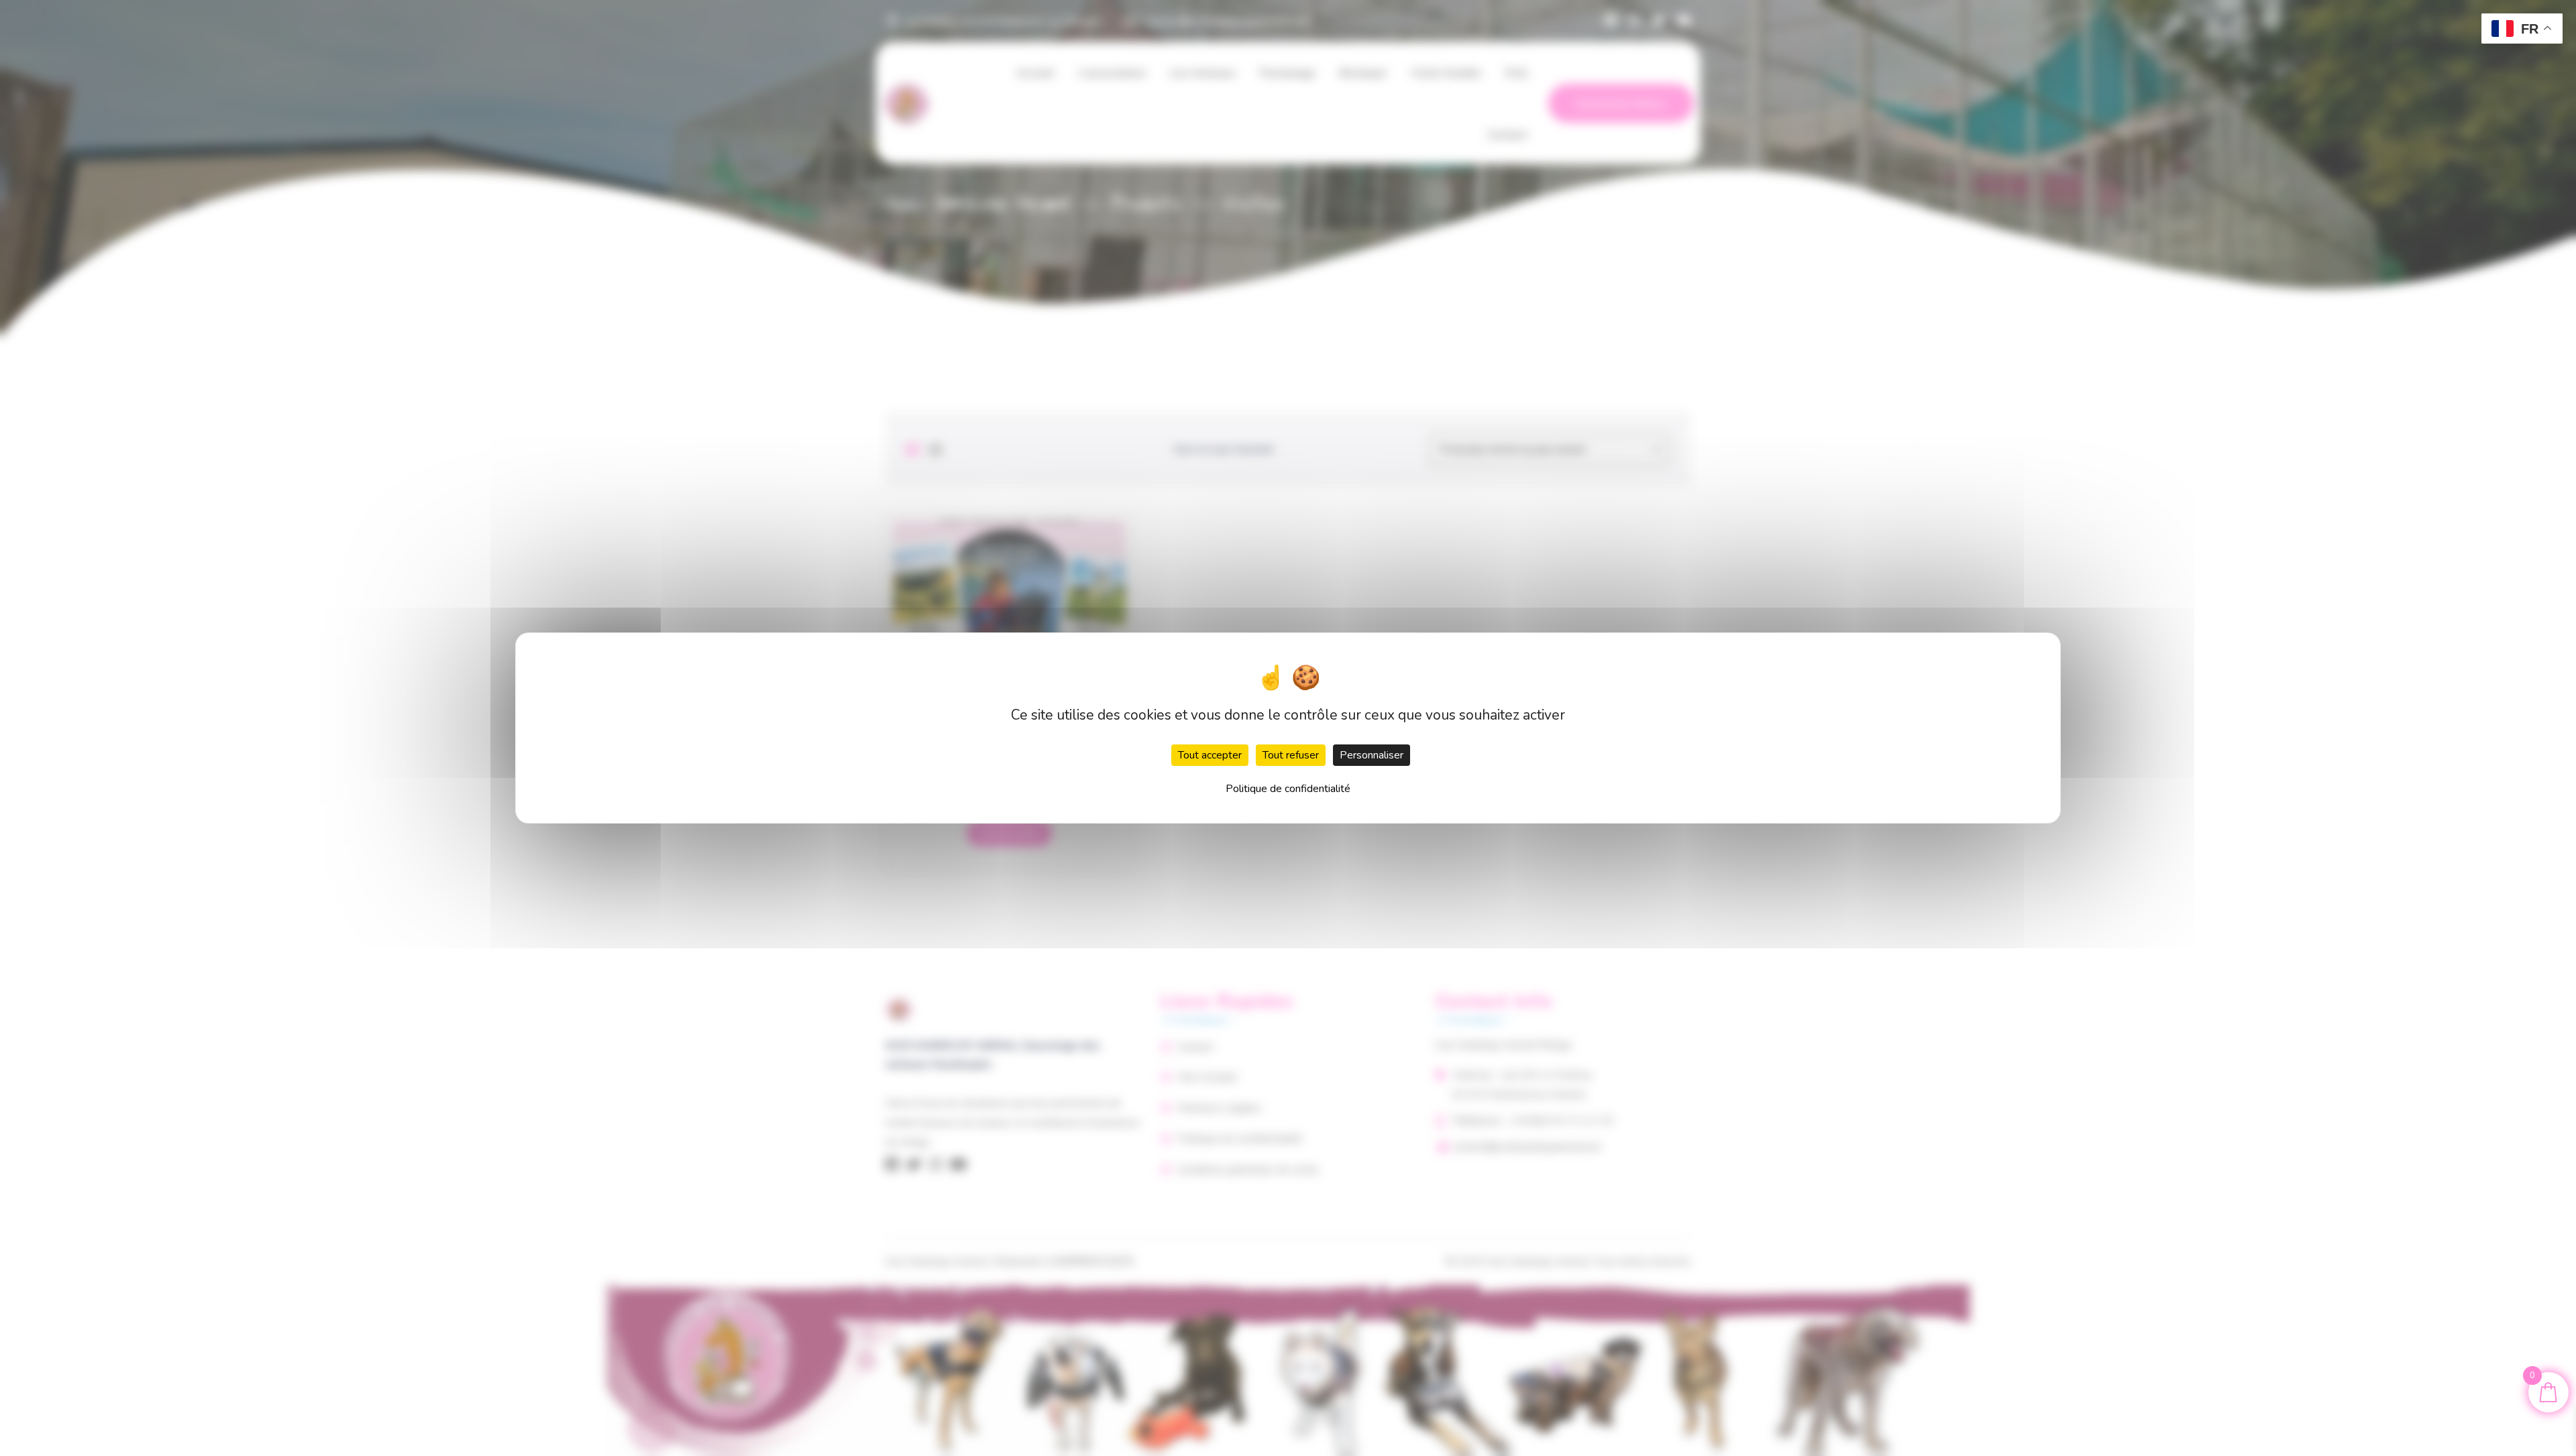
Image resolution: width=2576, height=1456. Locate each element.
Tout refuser (1291, 755)
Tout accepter (1210, 755)
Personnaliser (1372, 755)
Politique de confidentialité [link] (1288, 789)
